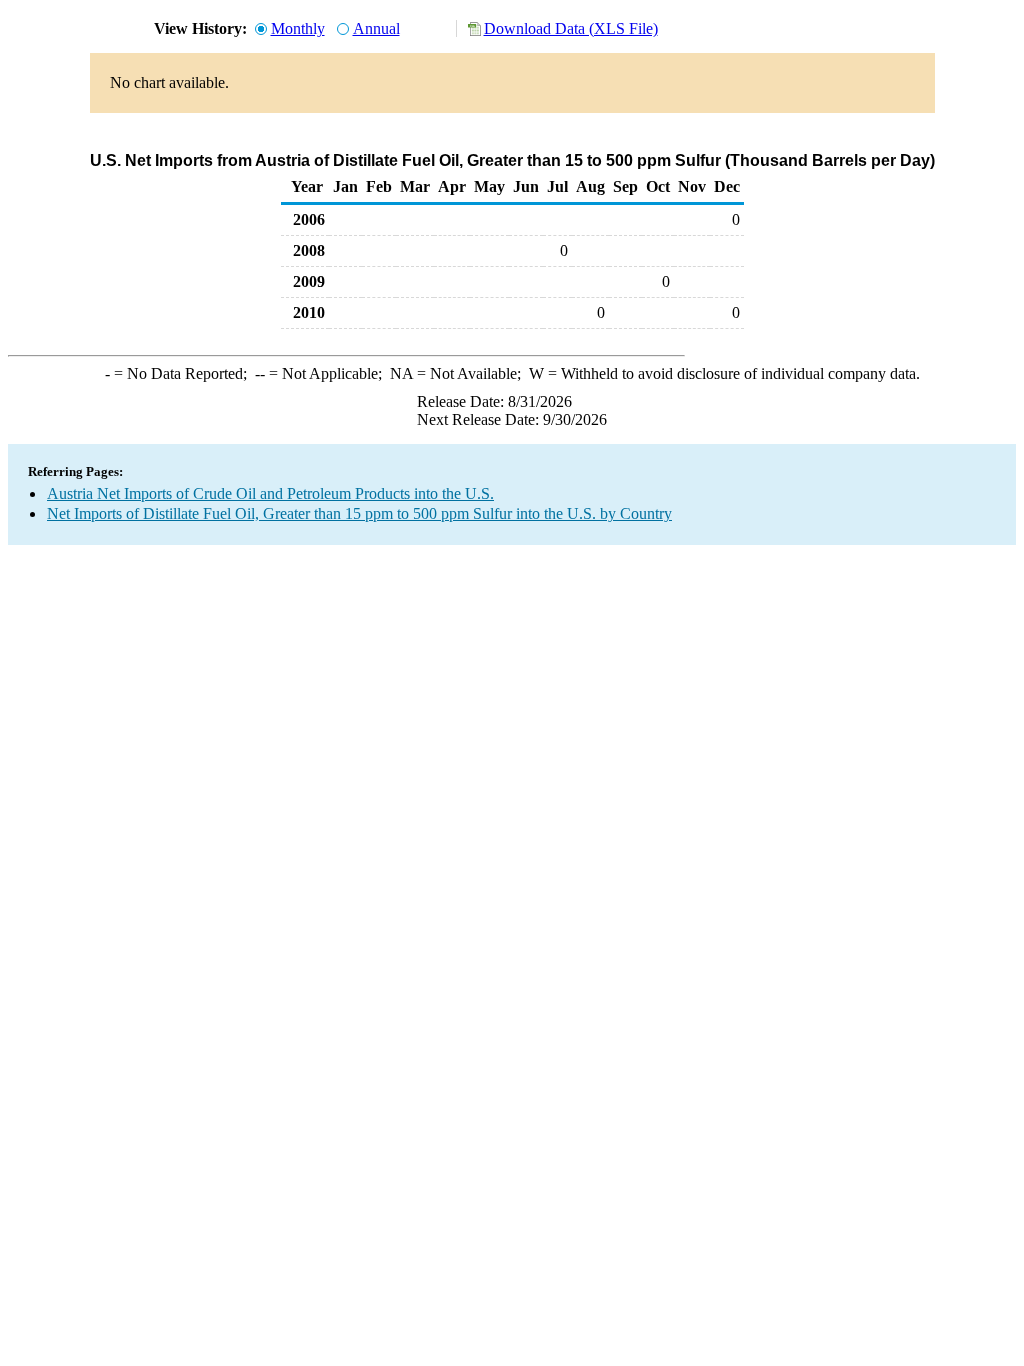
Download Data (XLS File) (571, 28)
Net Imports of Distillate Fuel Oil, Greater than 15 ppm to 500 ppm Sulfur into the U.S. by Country (359, 513)
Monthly (298, 28)
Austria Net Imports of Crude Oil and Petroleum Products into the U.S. (270, 493)
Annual (376, 28)
